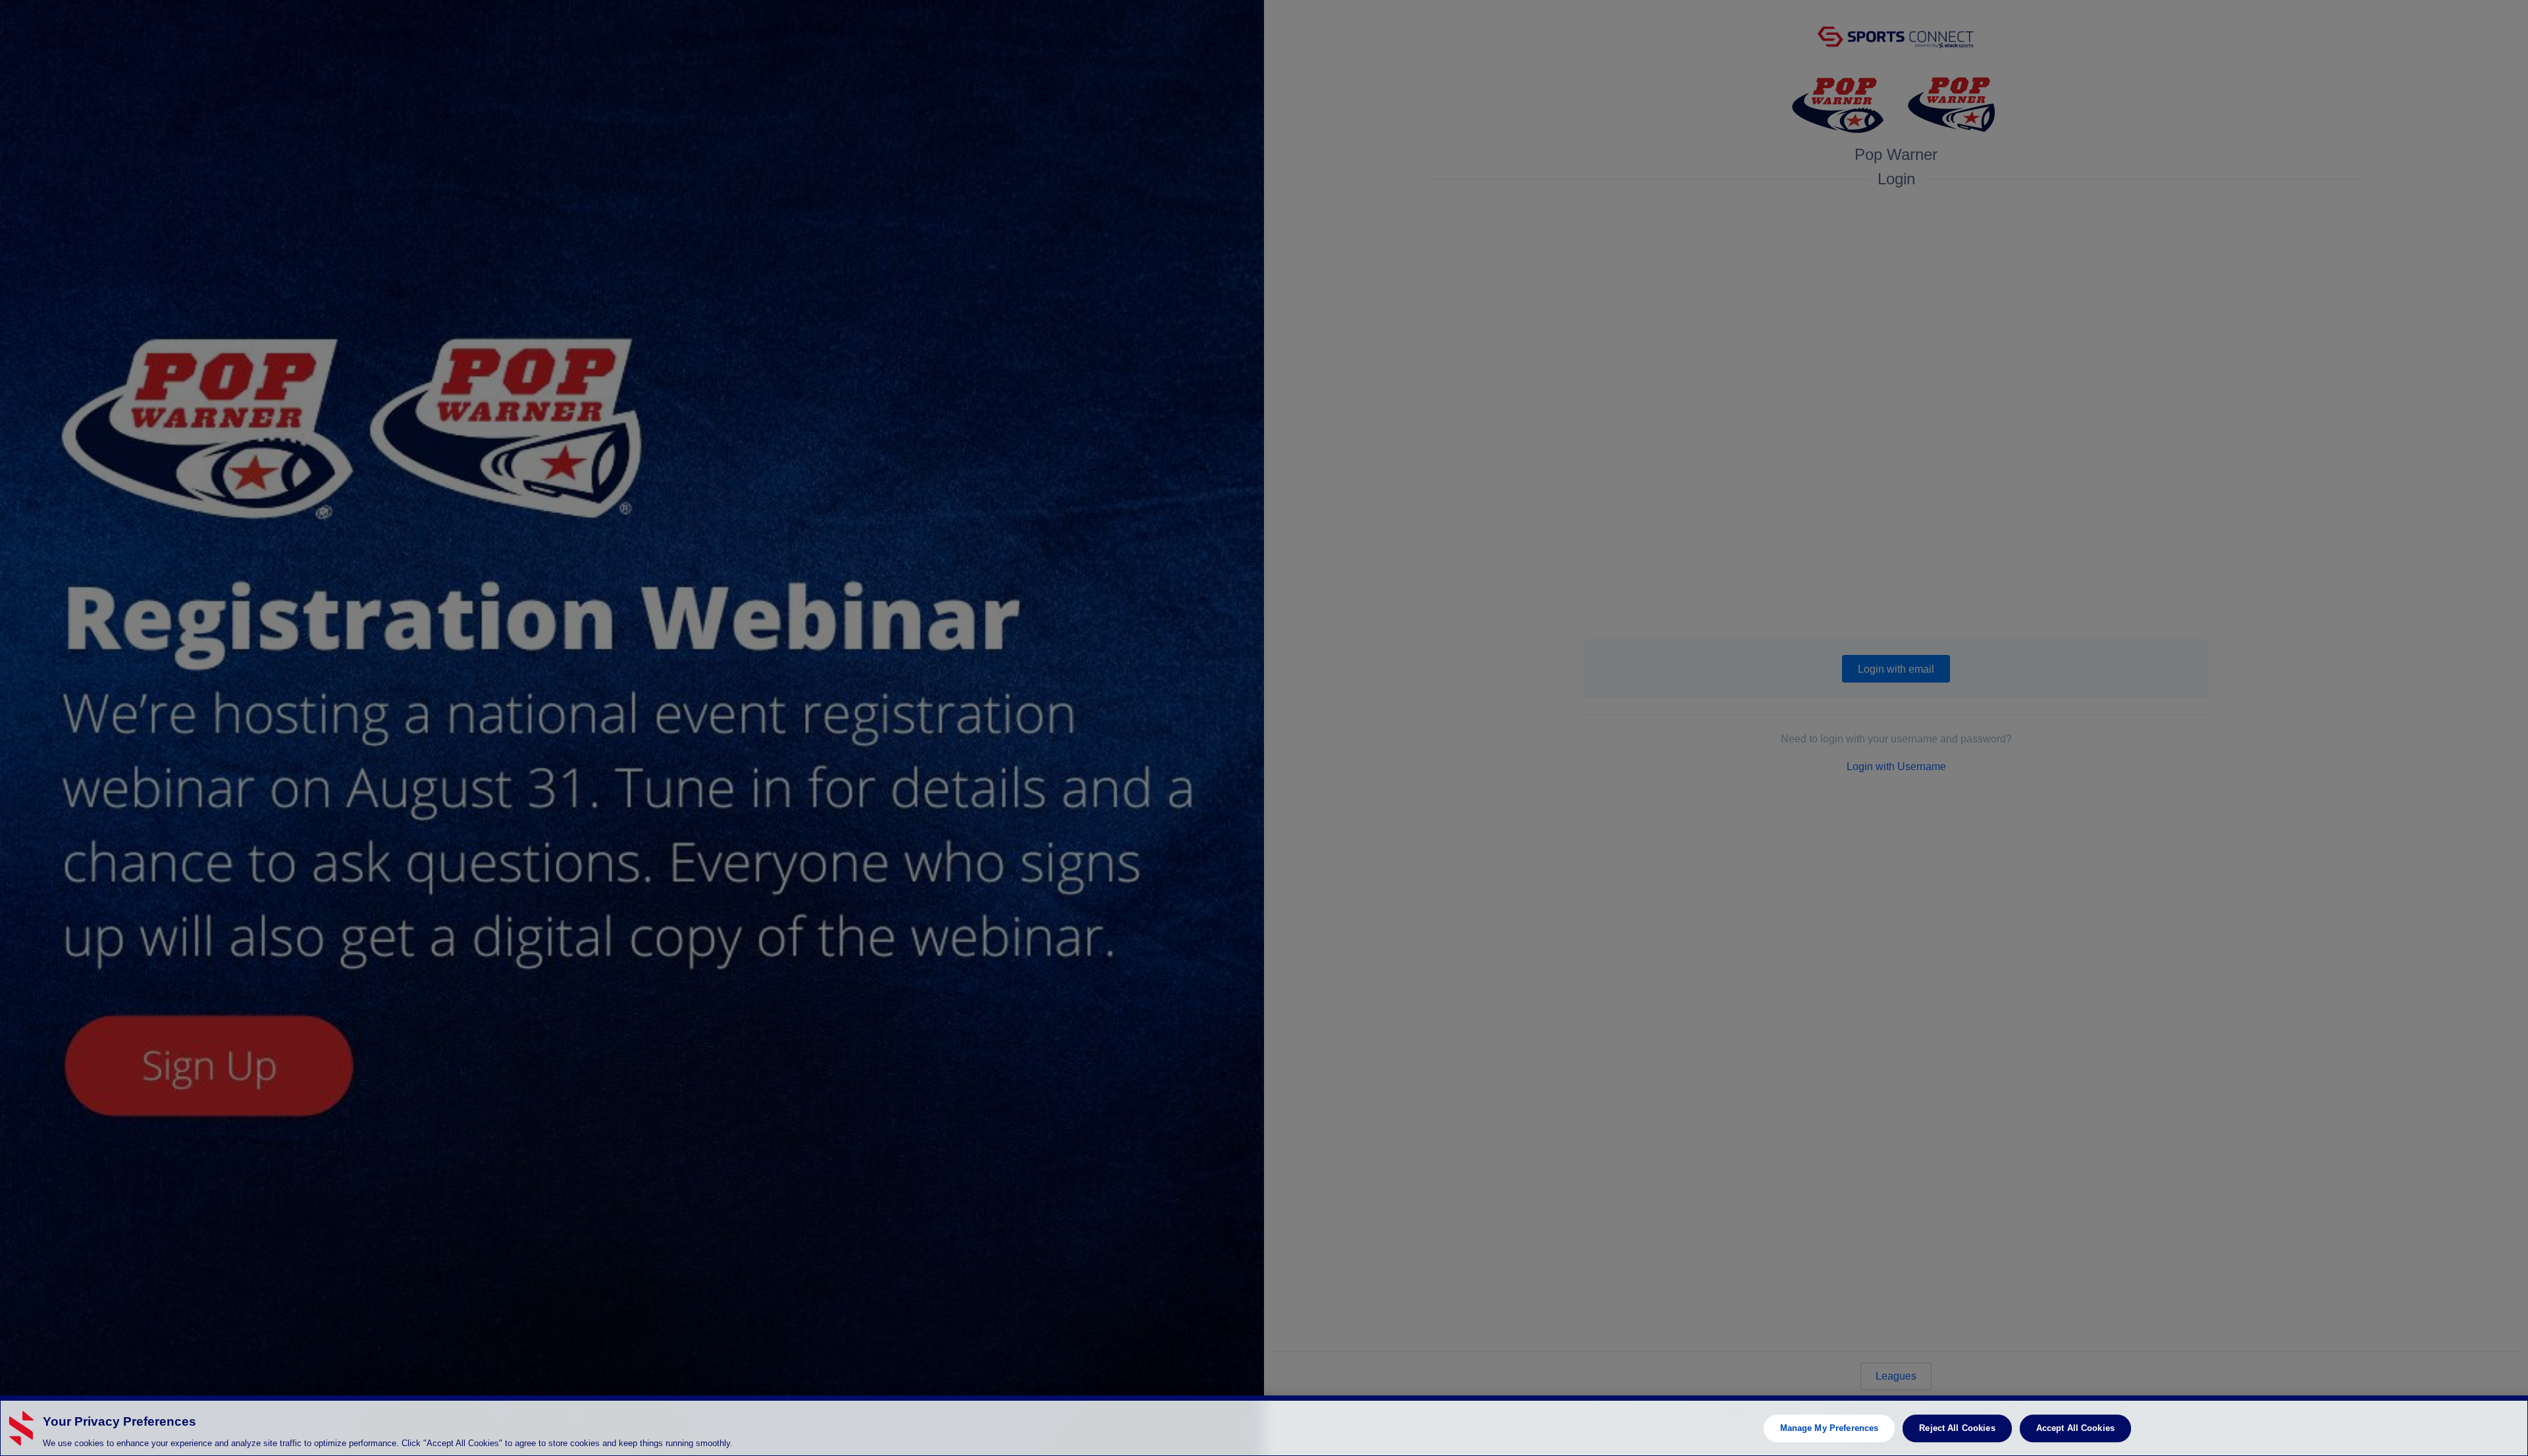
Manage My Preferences (1830, 1428)
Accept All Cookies (2075, 1428)
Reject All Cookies (1957, 1428)
